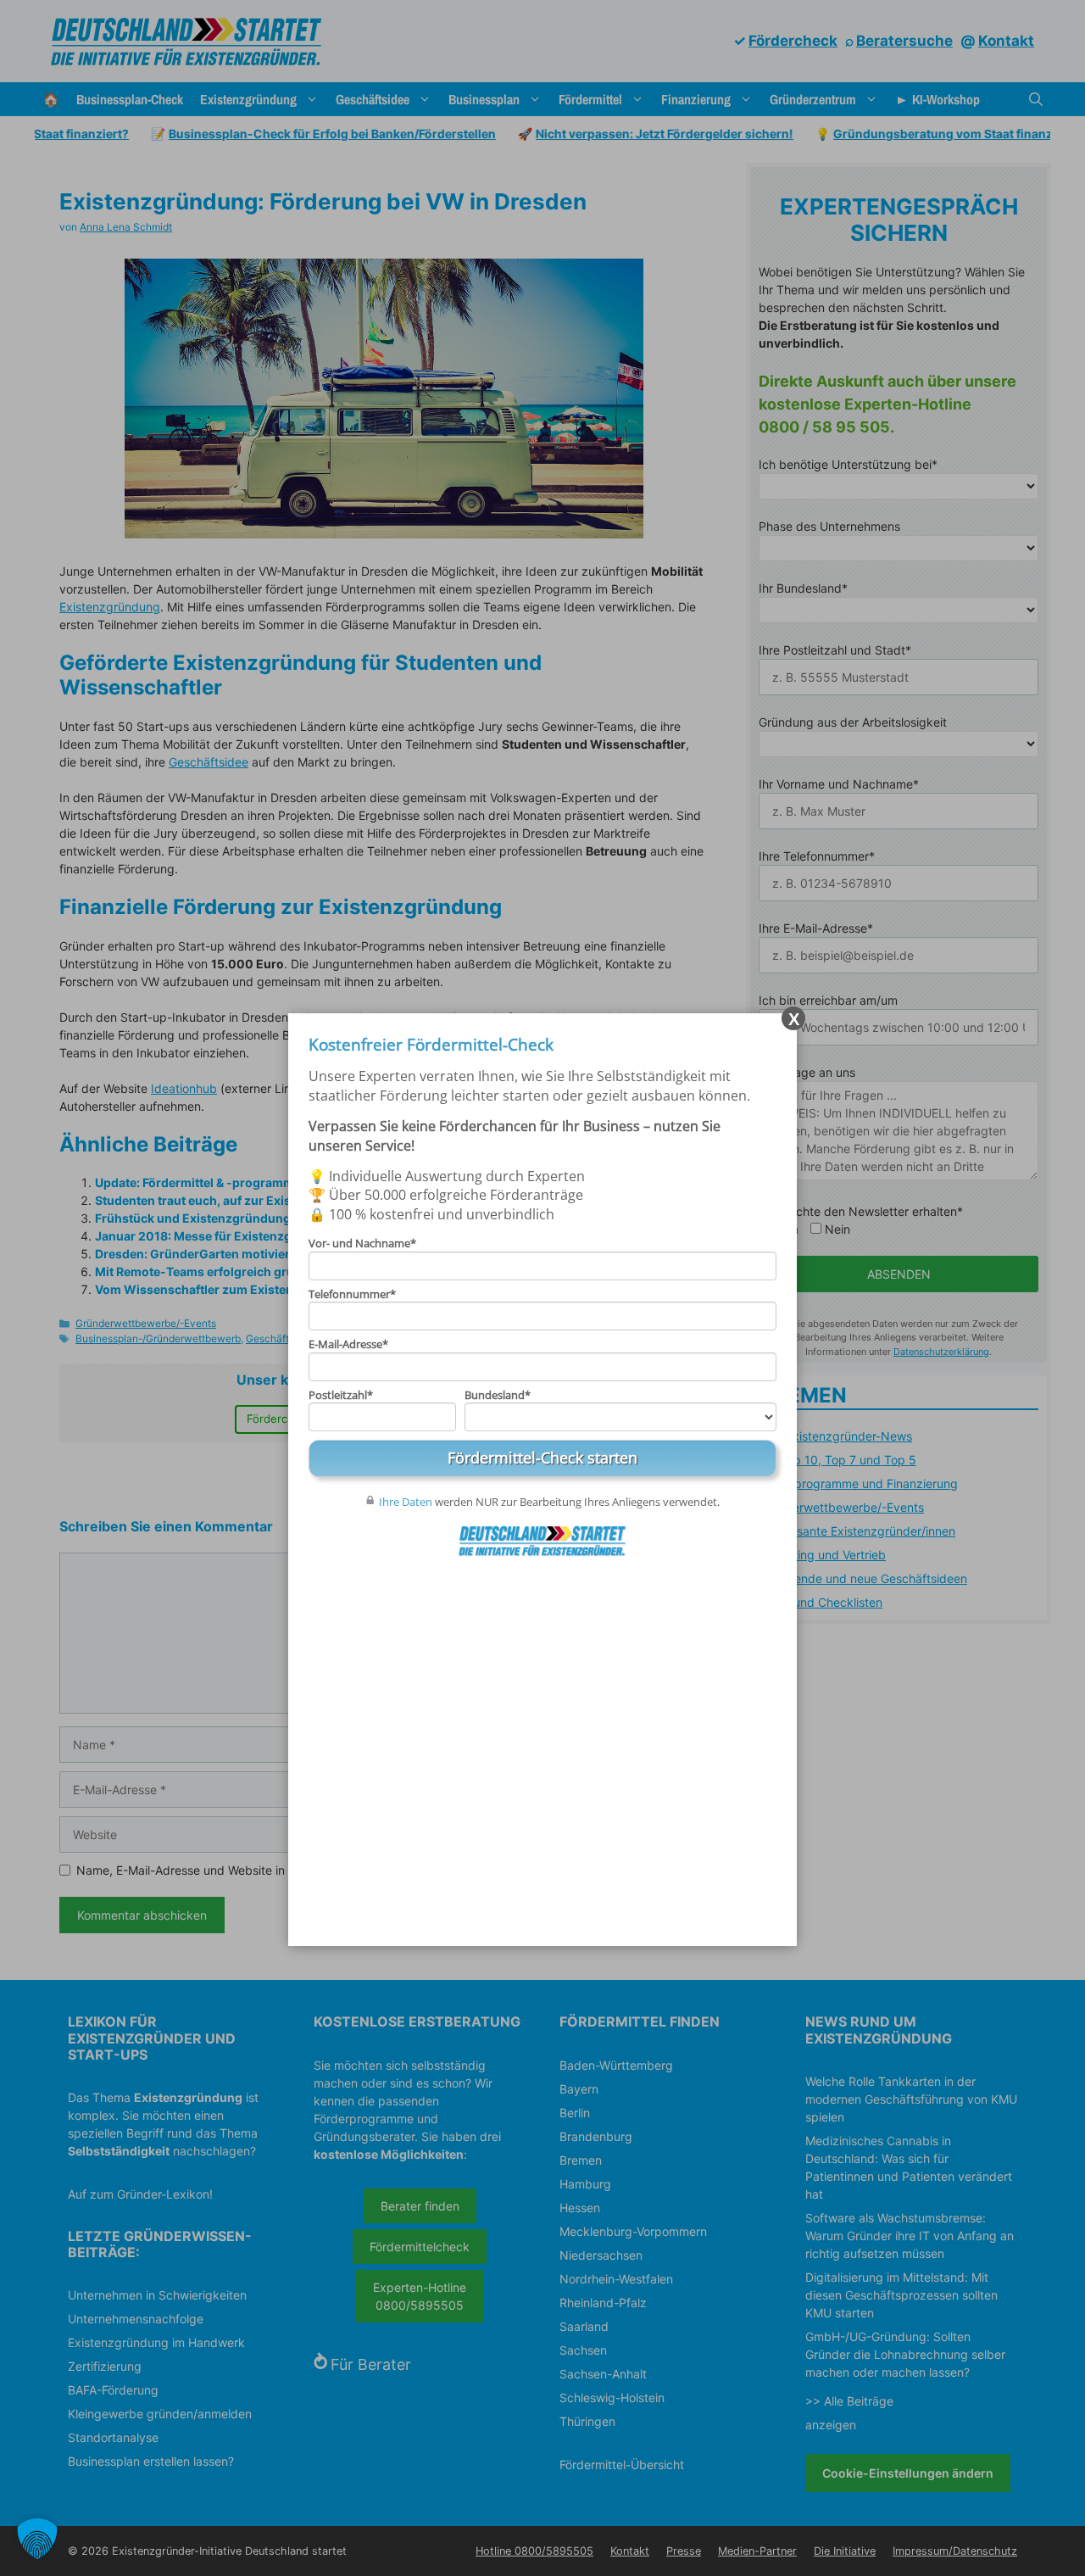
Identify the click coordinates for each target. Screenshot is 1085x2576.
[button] (37, 2539)
